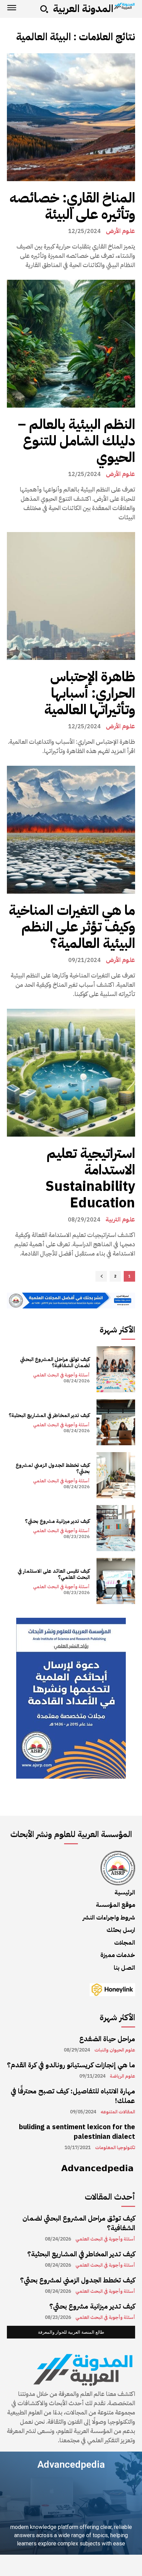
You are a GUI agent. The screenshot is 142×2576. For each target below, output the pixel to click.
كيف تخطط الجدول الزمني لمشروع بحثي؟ (53, 1468)
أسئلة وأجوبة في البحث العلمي (61, 1375)
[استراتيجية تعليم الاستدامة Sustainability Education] (71, 1073)
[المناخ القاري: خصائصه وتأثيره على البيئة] (71, 117)
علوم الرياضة (123, 2076)
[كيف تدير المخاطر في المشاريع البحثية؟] (116, 1422)
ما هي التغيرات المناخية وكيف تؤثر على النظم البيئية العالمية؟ (72, 927)
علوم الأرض (120, 231)
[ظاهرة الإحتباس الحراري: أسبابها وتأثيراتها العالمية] (71, 596)
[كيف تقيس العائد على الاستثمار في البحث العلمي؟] (116, 1581)
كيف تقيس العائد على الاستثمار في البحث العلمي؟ (54, 1574)
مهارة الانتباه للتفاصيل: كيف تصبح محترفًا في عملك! (73, 2096)
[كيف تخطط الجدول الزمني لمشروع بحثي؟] (116, 1475)
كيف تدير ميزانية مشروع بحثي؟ (57, 1521)
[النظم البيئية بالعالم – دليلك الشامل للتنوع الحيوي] (71, 344)
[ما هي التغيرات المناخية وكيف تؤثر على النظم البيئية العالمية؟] (71, 830)
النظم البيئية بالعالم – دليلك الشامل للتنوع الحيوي (77, 441)
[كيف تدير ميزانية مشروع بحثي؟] (116, 1528)
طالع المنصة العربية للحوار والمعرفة (71, 2332)
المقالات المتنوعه (118, 2112)
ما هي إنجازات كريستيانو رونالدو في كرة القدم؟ (71, 2065)
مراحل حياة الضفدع (107, 2039)
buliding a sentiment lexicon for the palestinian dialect (77, 2132)
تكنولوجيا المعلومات (115, 2148)
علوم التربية (120, 1219)
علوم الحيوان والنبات (115, 2050)
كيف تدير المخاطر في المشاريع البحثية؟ (49, 1415)
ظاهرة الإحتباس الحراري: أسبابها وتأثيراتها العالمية (90, 693)
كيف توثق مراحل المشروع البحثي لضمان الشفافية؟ (55, 1362)
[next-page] (101, 1276)
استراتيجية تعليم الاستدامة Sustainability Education (90, 1178)
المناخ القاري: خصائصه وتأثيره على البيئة (72, 206)
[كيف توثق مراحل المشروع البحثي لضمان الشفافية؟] (116, 1369)
